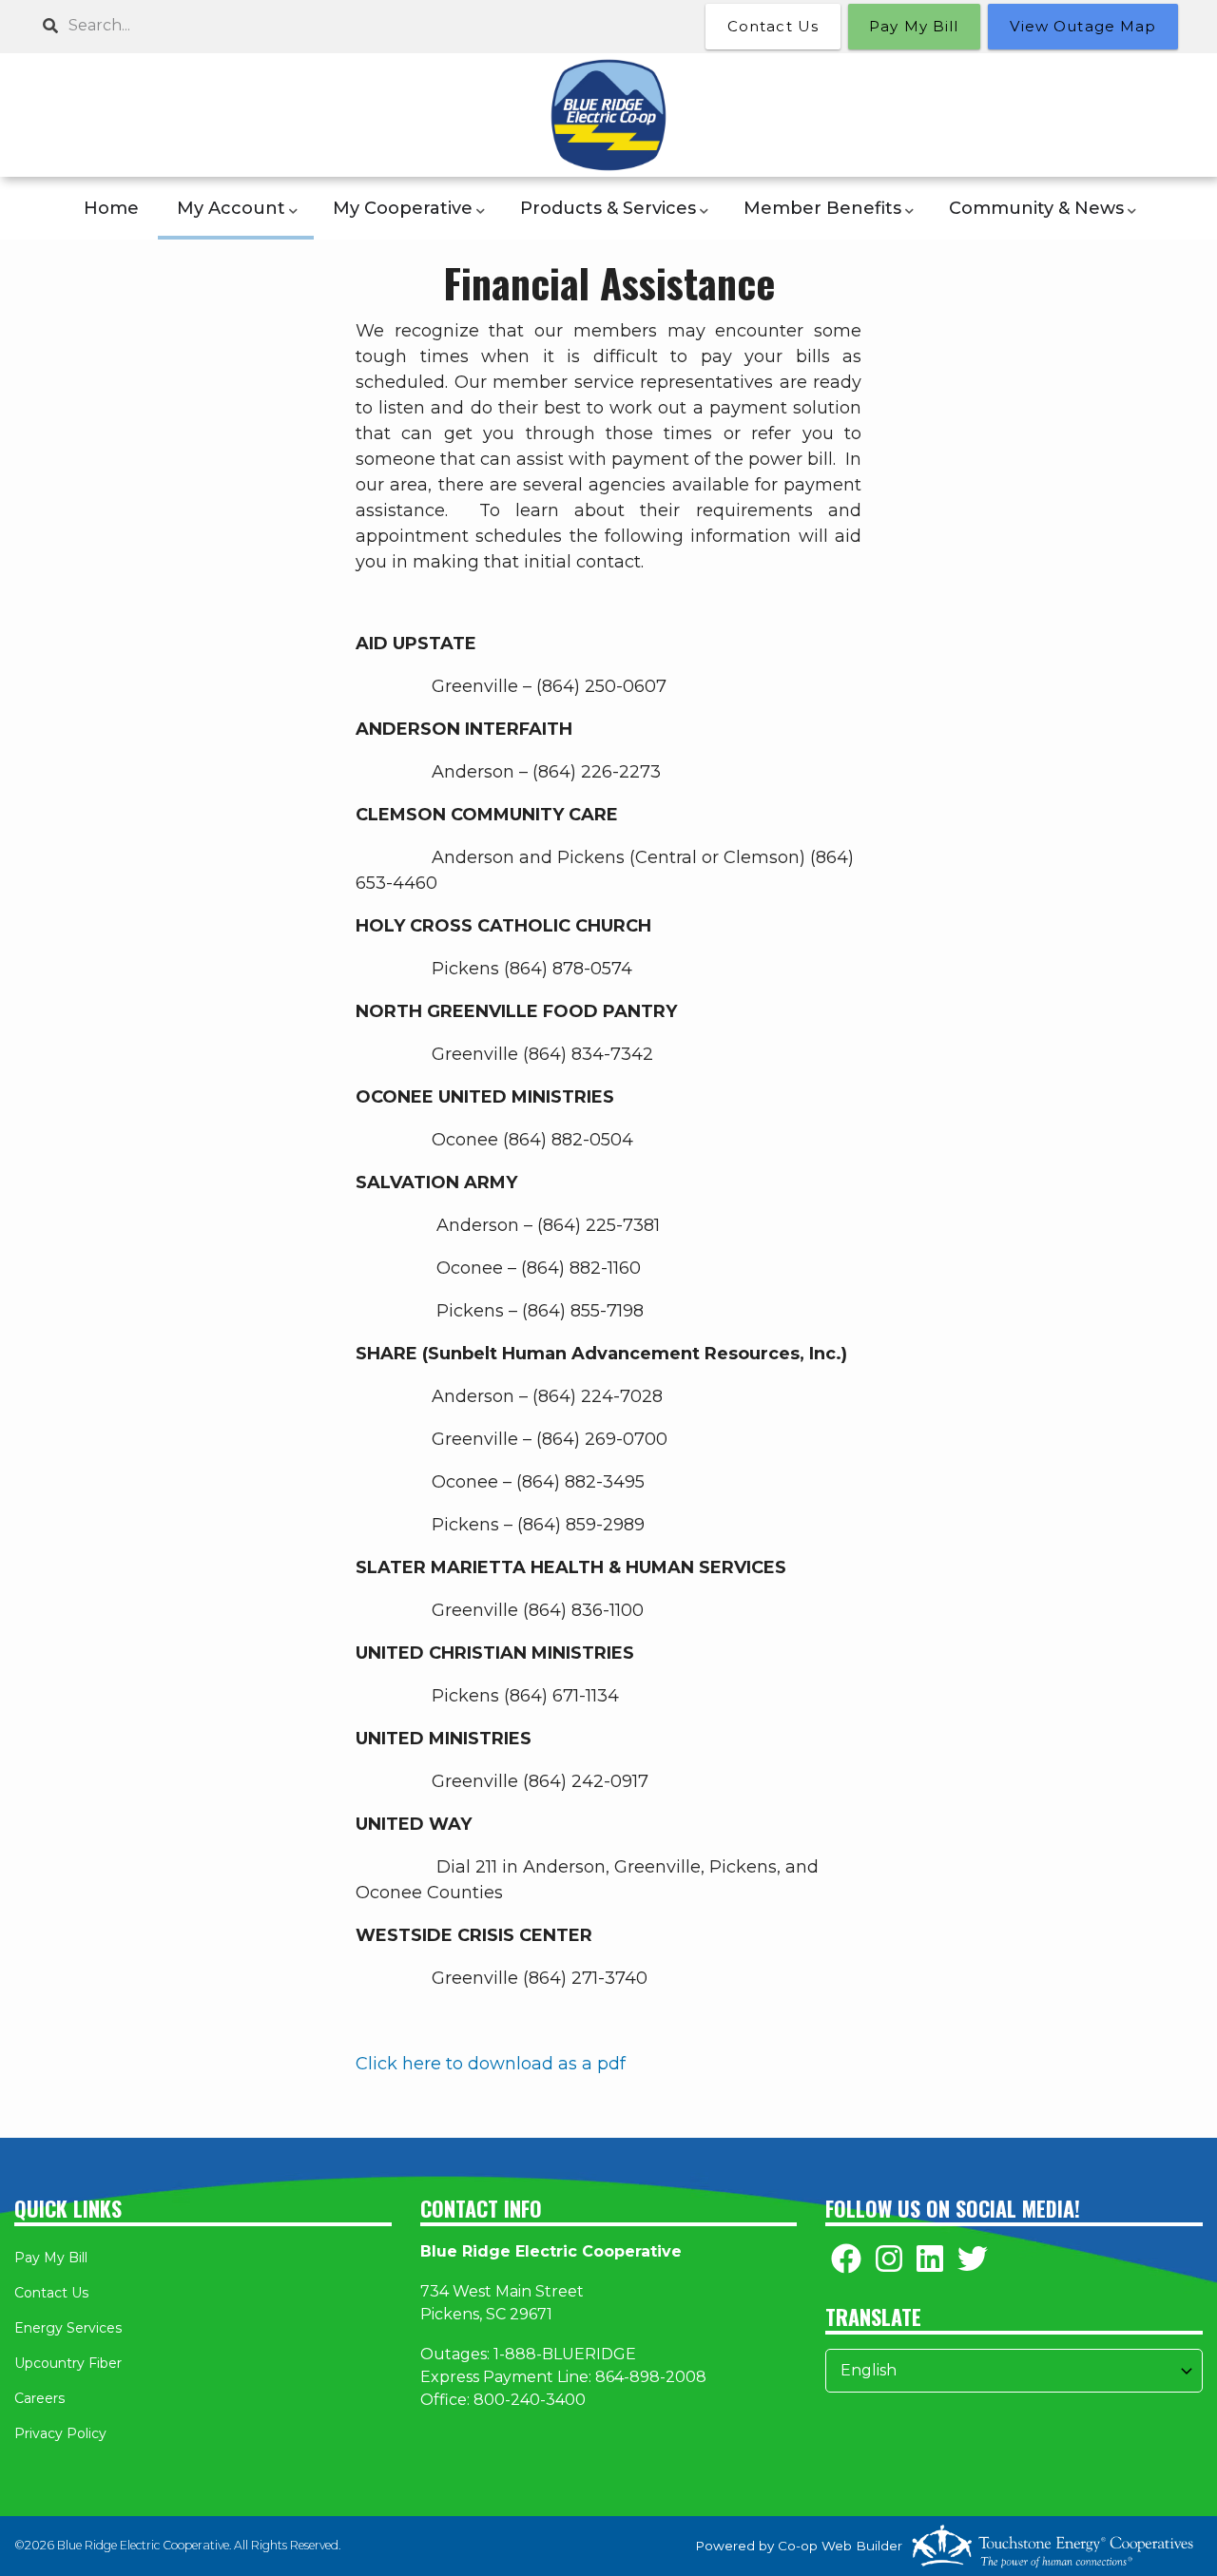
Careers (39, 2398)
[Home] (608, 115)
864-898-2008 (651, 2377)
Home (111, 208)
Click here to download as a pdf (491, 2064)
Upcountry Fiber (68, 2363)
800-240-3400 (530, 2400)
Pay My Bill (51, 2258)
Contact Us (51, 2293)
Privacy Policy (60, 2433)
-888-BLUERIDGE (568, 2354)
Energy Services (68, 2328)
